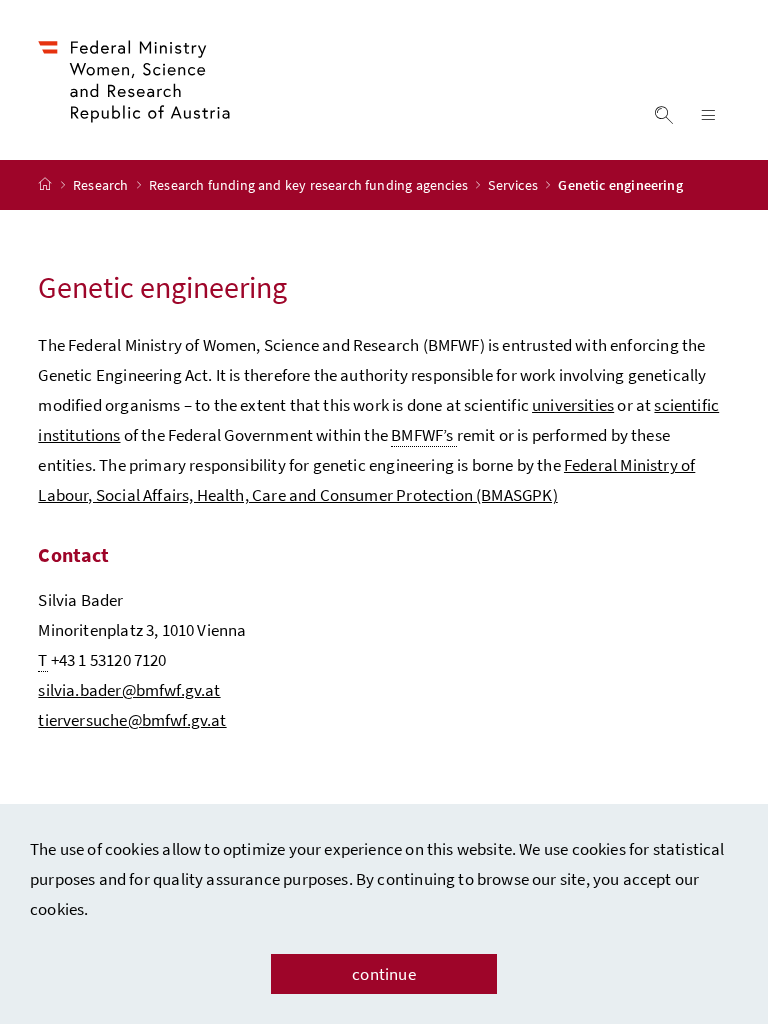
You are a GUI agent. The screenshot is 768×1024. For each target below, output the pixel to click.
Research (102, 185)
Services (514, 185)
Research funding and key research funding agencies (310, 185)
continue (383, 974)
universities (573, 405)
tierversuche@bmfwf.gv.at (132, 720)
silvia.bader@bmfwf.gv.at (129, 690)
